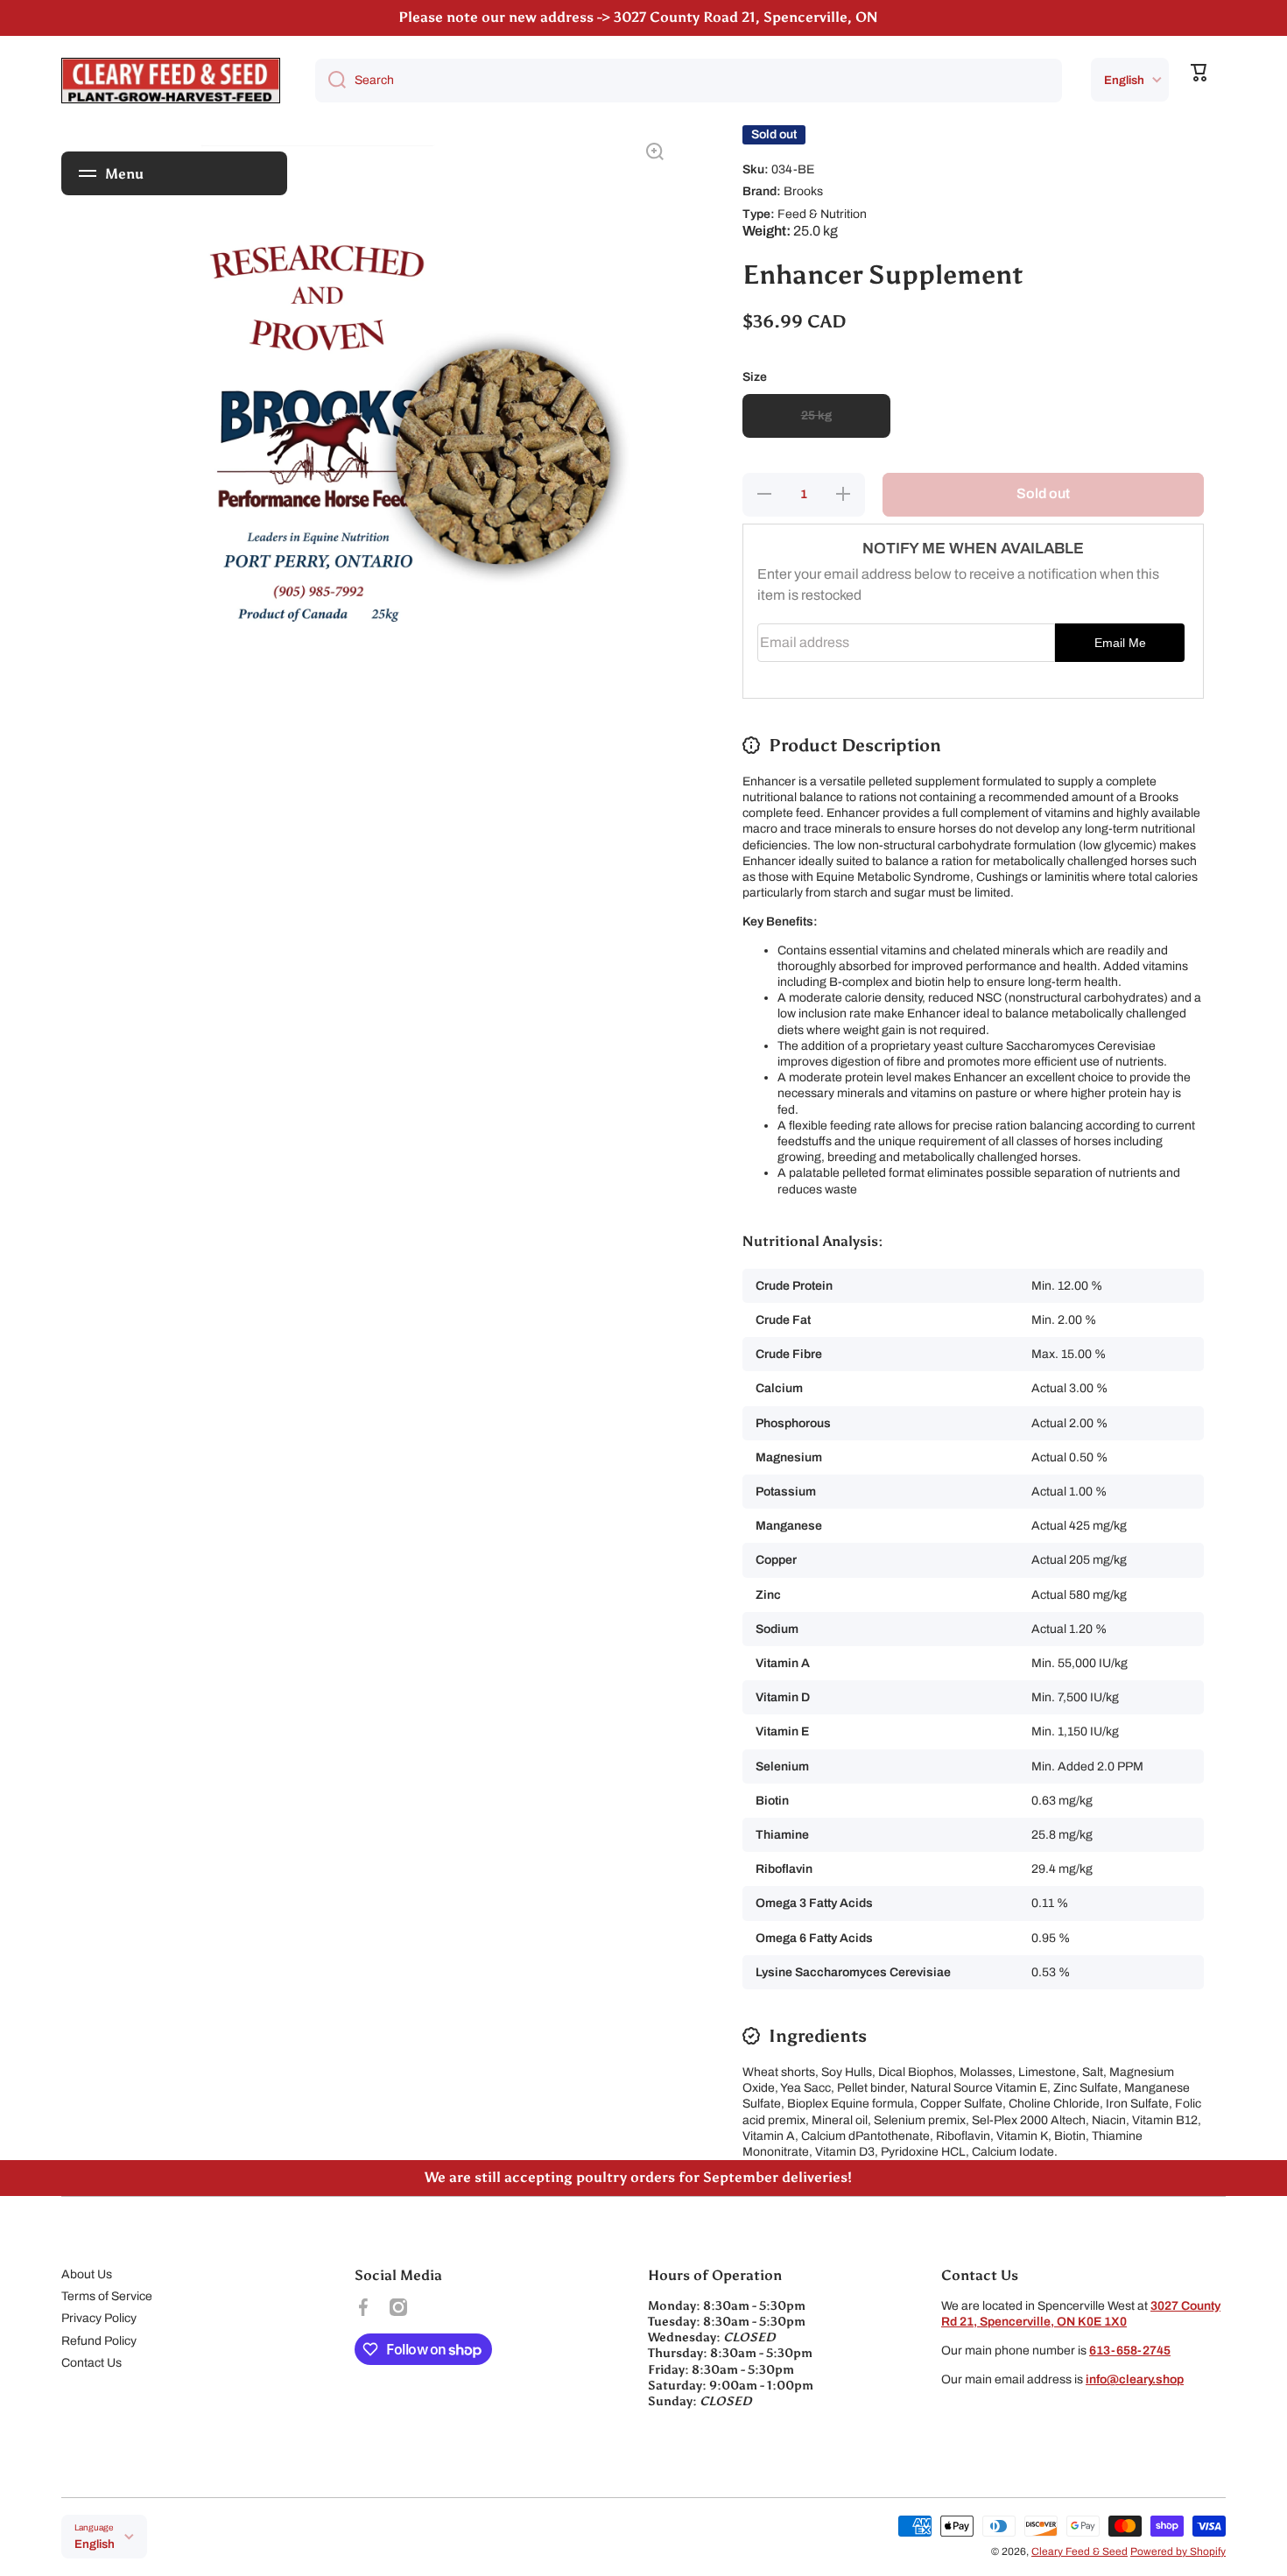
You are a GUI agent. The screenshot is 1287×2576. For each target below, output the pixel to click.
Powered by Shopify (1178, 2551)
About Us (87, 2274)
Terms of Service (107, 2296)
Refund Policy (99, 2341)
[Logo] (171, 81)
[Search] (331, 81)
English (1124, 80)
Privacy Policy (99, 2318)
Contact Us (91, 2363)
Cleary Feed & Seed (1080, 2551)
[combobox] (689, 81)
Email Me (1120, 643)
